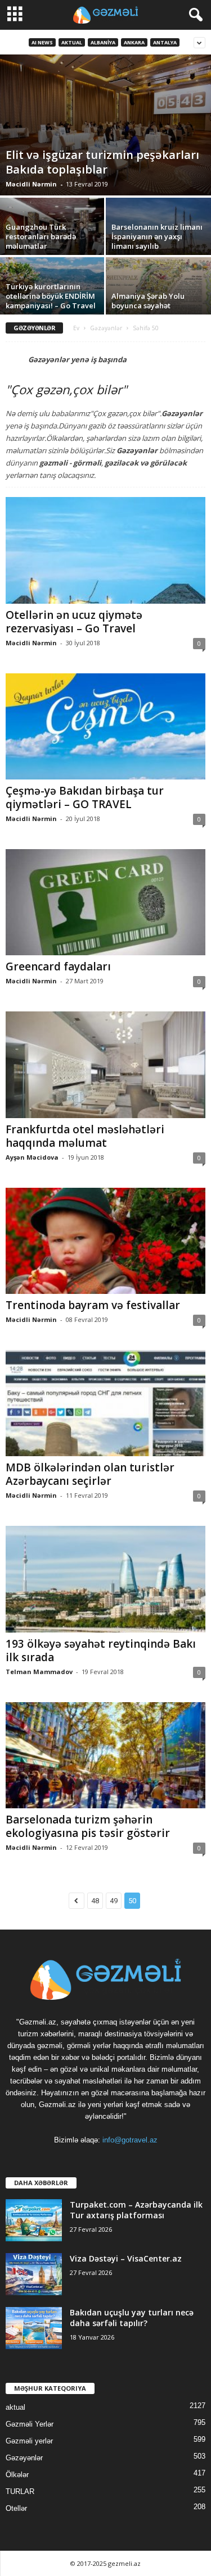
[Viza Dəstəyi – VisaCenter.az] (34, 2274)
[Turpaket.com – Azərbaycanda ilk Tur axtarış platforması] (34, 2220)
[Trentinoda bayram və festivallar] (105, 1241)
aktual (72, 42)
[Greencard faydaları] (105, 902)
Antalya (165, 42)
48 (95, 1901)
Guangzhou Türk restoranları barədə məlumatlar (41, 236)
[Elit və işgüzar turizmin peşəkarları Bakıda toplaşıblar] (105, 125)
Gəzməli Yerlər (30, 2424)
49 (114, 1901)
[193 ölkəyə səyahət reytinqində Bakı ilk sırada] (105, 1579)
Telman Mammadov (39, 1672)
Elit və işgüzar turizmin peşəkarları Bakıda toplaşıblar (102, 162)
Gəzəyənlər (106, 328)
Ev (76, 328)
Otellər (16, 2508)
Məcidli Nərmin (31, 184)
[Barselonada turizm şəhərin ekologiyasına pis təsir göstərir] (105, 1755)
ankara (134, 42)
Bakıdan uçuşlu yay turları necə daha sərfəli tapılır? (132, 2318)
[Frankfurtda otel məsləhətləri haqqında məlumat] (105, 1064)
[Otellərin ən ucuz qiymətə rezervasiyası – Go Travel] (105, 550)
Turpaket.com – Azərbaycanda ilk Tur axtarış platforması (136, 2210)
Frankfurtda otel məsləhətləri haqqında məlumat (85, 1136)
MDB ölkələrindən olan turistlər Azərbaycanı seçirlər (90, 1474)
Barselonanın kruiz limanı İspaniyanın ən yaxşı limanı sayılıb (157, 236)
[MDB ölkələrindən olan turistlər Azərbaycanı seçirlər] (105, 1403)
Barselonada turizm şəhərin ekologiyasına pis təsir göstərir (88, 1826)
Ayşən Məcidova (32, 1157)
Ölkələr (17, 2475)
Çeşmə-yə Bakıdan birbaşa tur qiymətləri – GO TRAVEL (85, 797)
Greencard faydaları (58, 966)
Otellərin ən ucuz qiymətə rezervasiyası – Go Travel (74, 622)
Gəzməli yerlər (29, 2441)
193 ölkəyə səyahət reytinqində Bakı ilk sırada (101, 1651)
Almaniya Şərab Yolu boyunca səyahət (148, 301)
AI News (42, 42)
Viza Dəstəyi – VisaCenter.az (126, 2258)
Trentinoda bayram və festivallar (93, 1305)
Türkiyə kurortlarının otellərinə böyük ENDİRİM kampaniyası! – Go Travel (51, 296)
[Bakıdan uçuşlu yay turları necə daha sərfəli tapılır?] (34, 2328)
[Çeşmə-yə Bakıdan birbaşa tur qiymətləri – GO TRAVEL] (105, 726)
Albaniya (103, 42)
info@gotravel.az (130, 2140)
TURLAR (20, 2491)
